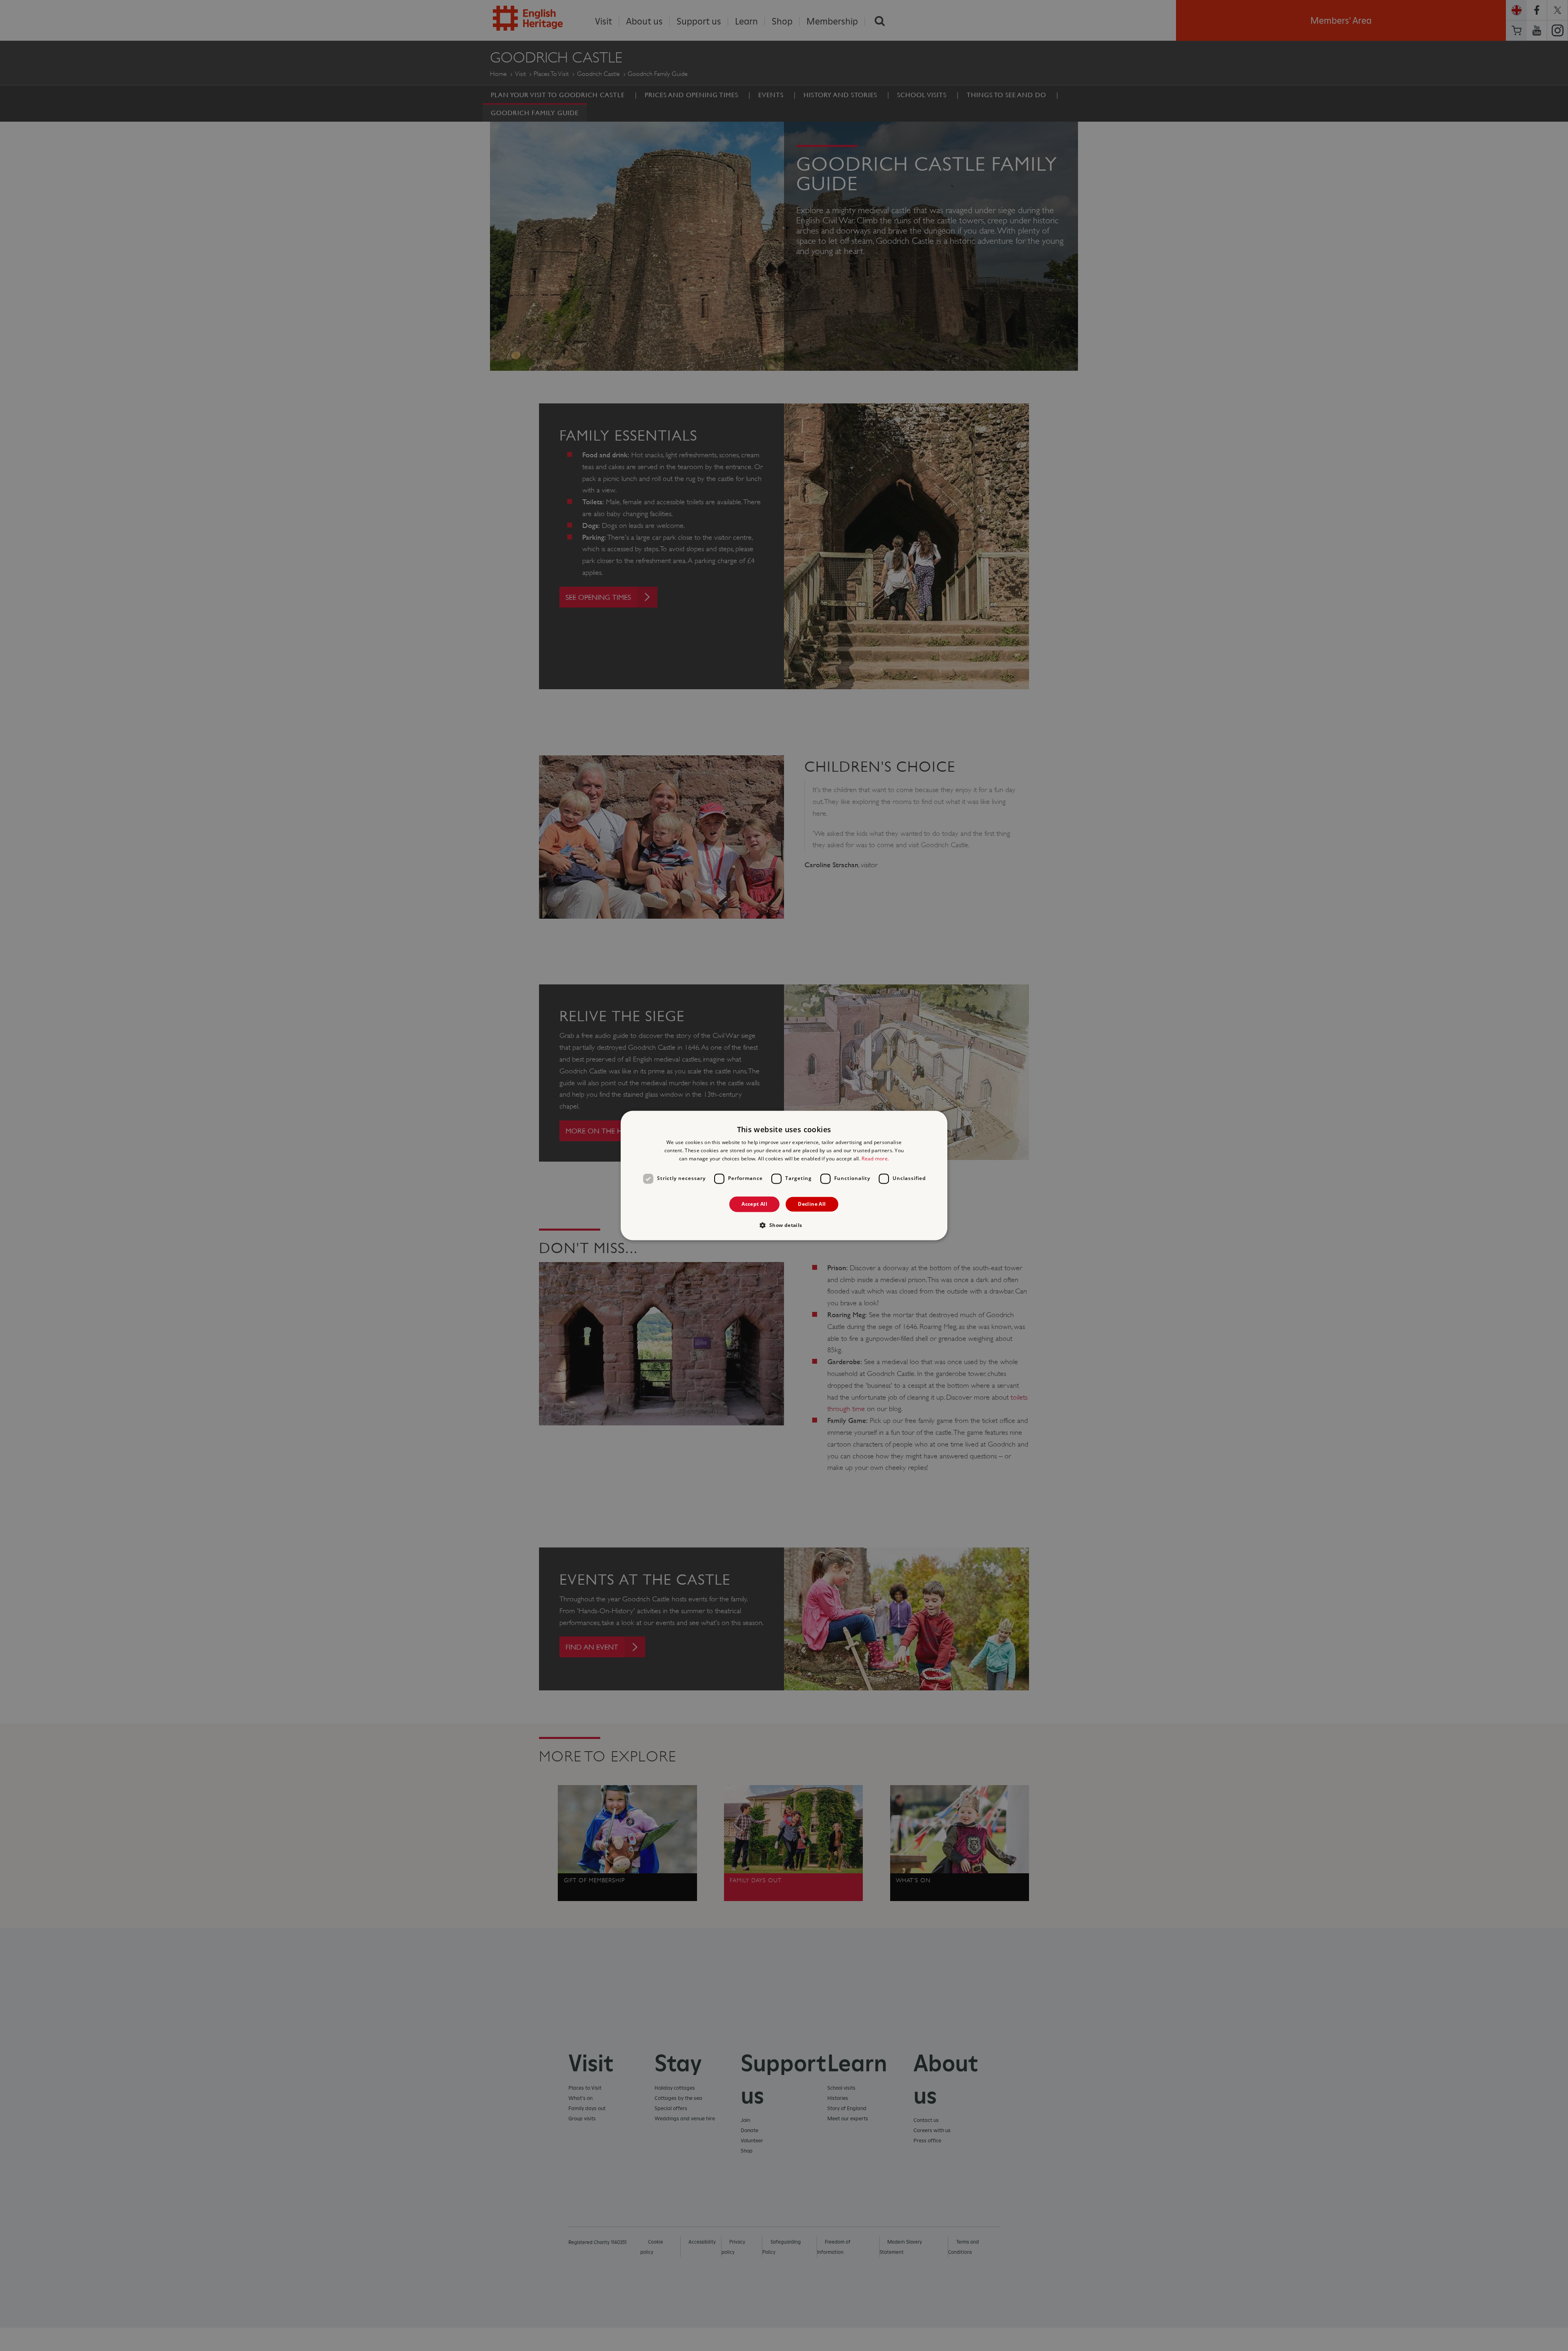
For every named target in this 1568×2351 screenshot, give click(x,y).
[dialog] (784, 1175)
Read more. (875, 1159)
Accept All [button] (754, 1204)
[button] (784, 1225)
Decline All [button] (812, 1204)
